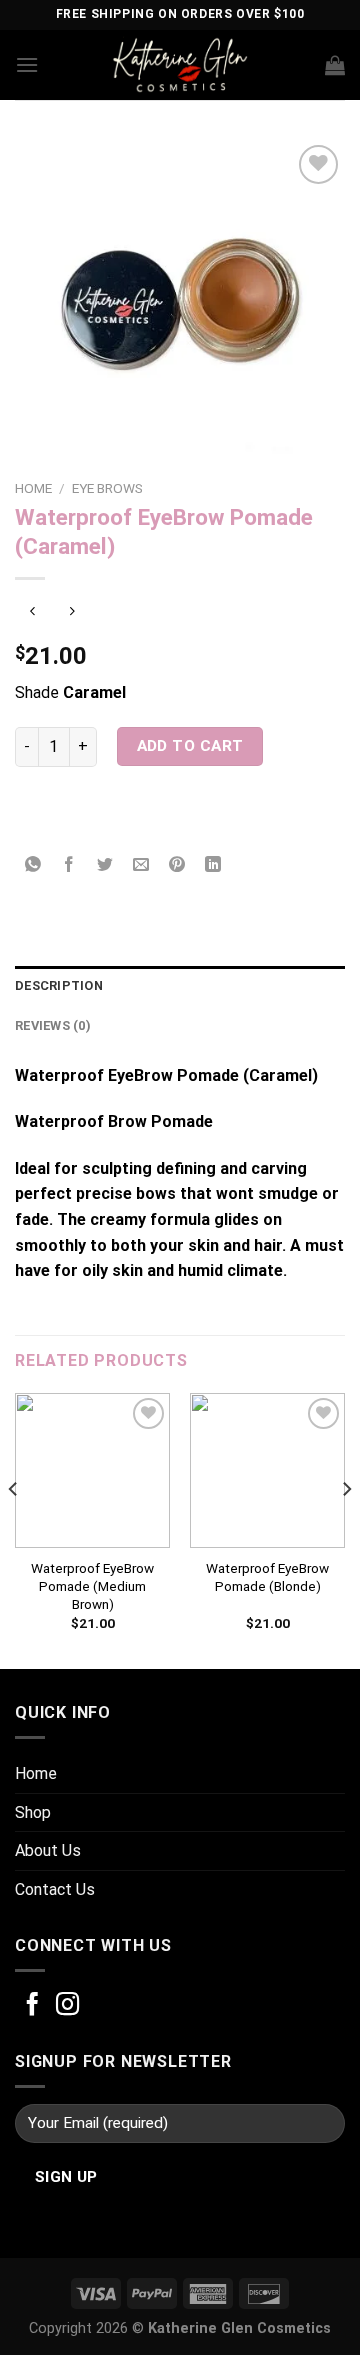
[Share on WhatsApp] (33, 866)
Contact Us (55, 1889)
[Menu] (27, 64)
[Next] (346, 1529)
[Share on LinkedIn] (213, 866)
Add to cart (190, 746)
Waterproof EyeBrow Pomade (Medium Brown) (92, 1585)
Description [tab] (59, 985)
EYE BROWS (107, 488)
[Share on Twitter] (105, 866)
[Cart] (335, 65)
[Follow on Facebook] (32, 2006)
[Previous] (14, 1529)
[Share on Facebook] (69, 866)
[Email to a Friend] (141, 866)
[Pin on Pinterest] (177, 866)
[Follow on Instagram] (67, 2006)
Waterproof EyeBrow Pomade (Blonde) (267, 1577)
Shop (33, 1812)
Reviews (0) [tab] (53, 1025)
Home (33, 488)
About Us (48, 1850)
